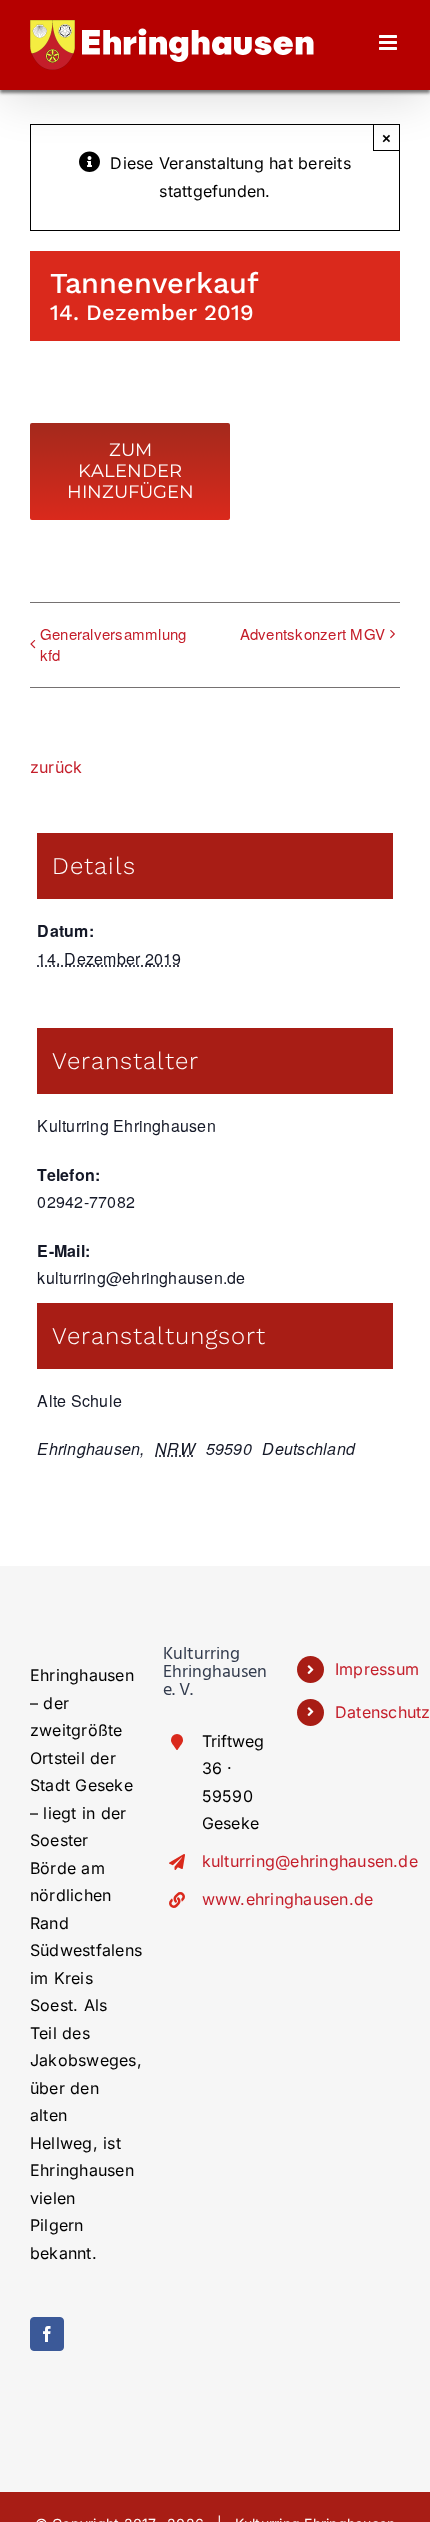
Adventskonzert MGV (312, 633)
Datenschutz (367, 1712)
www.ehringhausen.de (234, 1899)
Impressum (367, 1669)
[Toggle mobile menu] (389, 42)
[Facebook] (47, 2334)
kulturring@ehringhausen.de (234, 1861)
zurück (56, 767)
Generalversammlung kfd (113, 644)
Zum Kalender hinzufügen (130, 471)
